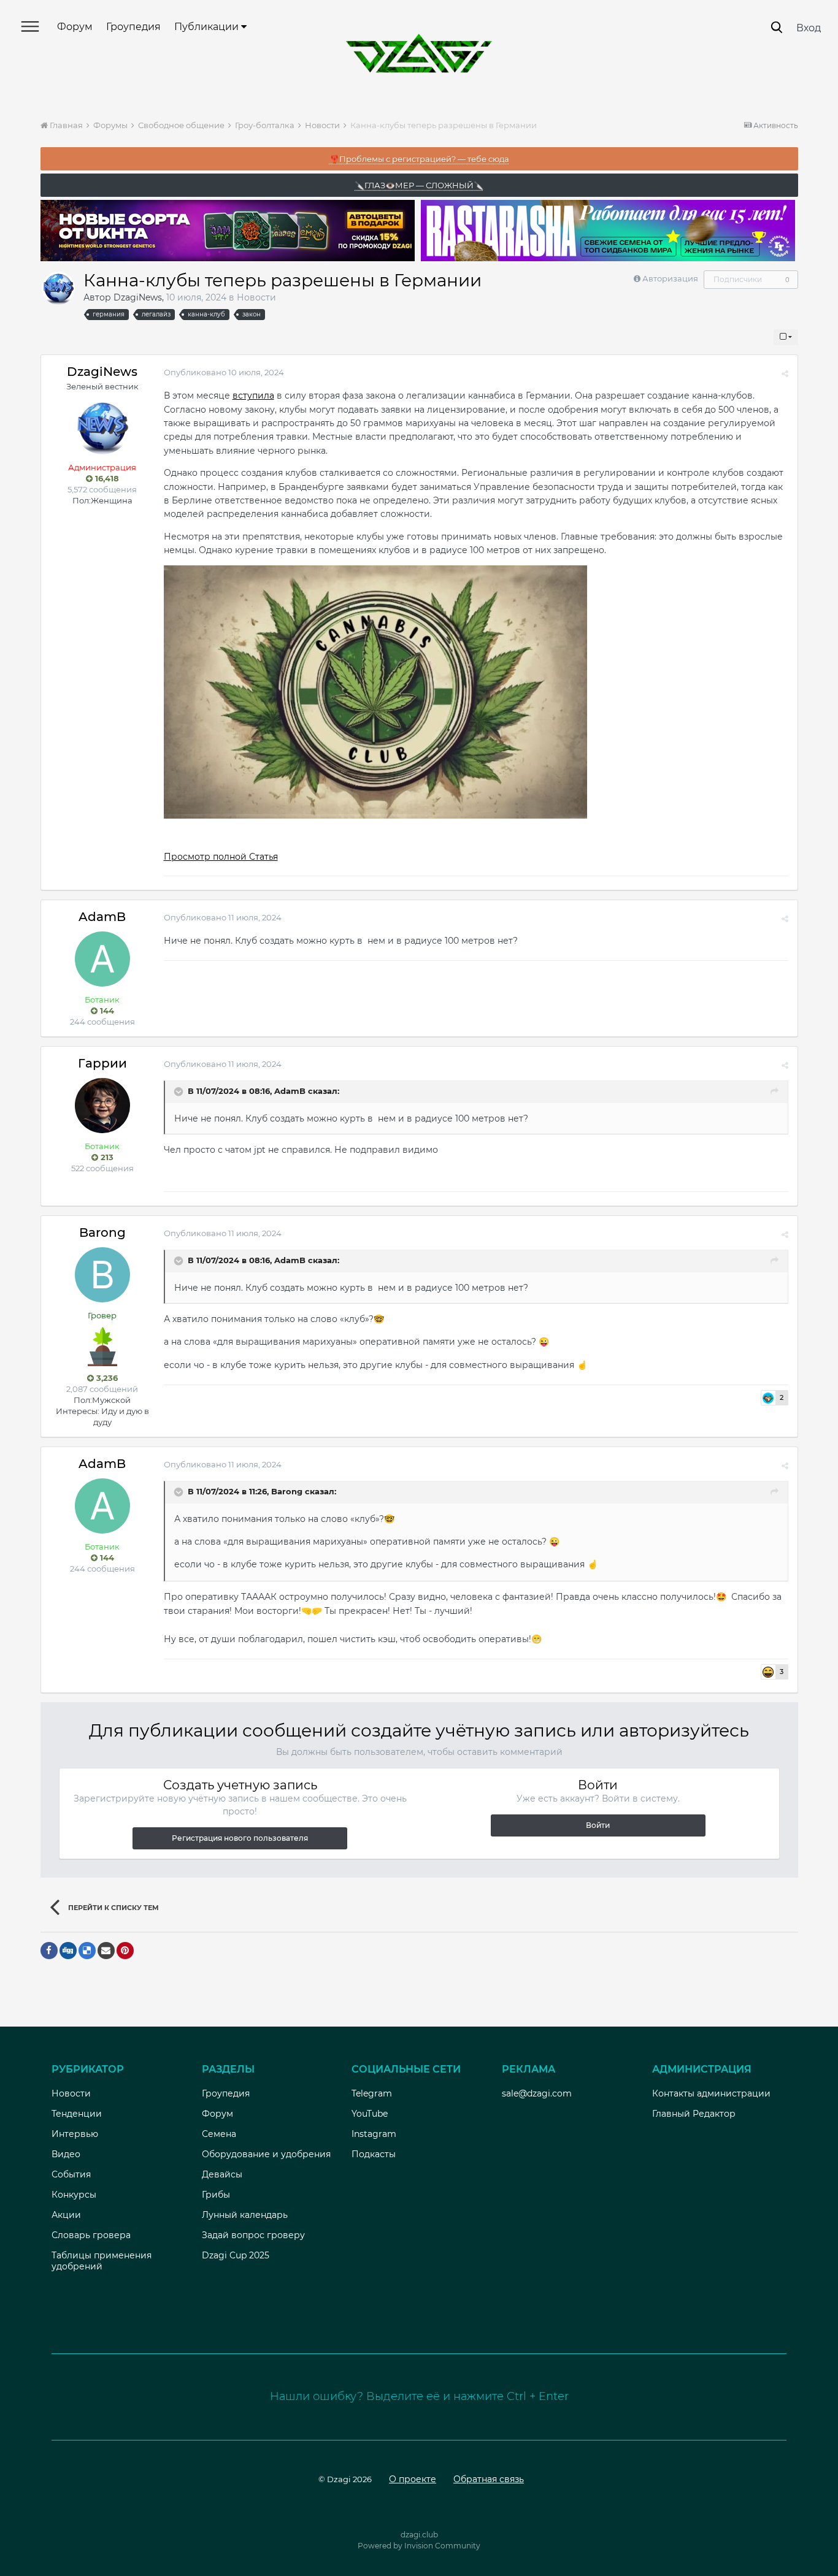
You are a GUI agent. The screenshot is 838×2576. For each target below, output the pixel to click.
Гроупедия (133, 27)
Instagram (374, 2134)
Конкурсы (74, 2195)
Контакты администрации (711, 2093)
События (71, 2174)
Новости (256, 297)
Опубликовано (224, 372)
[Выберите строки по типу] (786, 337)
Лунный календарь (245, 2215)
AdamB (102, 917)
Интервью (75, 2134)
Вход (809, 28)
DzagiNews (138, 297)
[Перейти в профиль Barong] (102, 1275)
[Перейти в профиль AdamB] (102, 959)
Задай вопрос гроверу (253, 2235)
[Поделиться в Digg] (68, 1951)
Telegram (372, 2093)
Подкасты (374, 2154)
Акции (66, 2215)
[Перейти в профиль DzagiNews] (58, 288)
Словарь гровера (91, 2235)
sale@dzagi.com (537, 2093)
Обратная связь (489, 2479)
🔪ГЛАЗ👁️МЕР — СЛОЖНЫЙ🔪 (419, 185)
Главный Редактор (694, 2114)
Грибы (216, 2195)
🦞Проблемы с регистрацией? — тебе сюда (419, 159)
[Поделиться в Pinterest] (125, 1951)
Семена (219, 2134)
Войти (598, 1825)
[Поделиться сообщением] (785, 373)
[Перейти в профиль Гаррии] (102, 1106)
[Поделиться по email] (106, 1951)
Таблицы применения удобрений (102, 2261)
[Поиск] (777, 27)
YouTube (370, 2114)
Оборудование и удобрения (266, 2154)
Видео (66, 2154)
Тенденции (77, 2114)
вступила (253, 396)
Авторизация (670, 278)
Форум (75, 27)
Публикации (208, 27)
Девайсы (222, 2174)
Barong (102, 1233)
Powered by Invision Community (419, 2546)
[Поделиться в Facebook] (49, 1951)
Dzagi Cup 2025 (236, 2255)
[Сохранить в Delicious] (87, 1951)
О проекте (413, 2479)
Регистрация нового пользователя (240, 1838)
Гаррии (102, 1063)
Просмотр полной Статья (221, 857)
